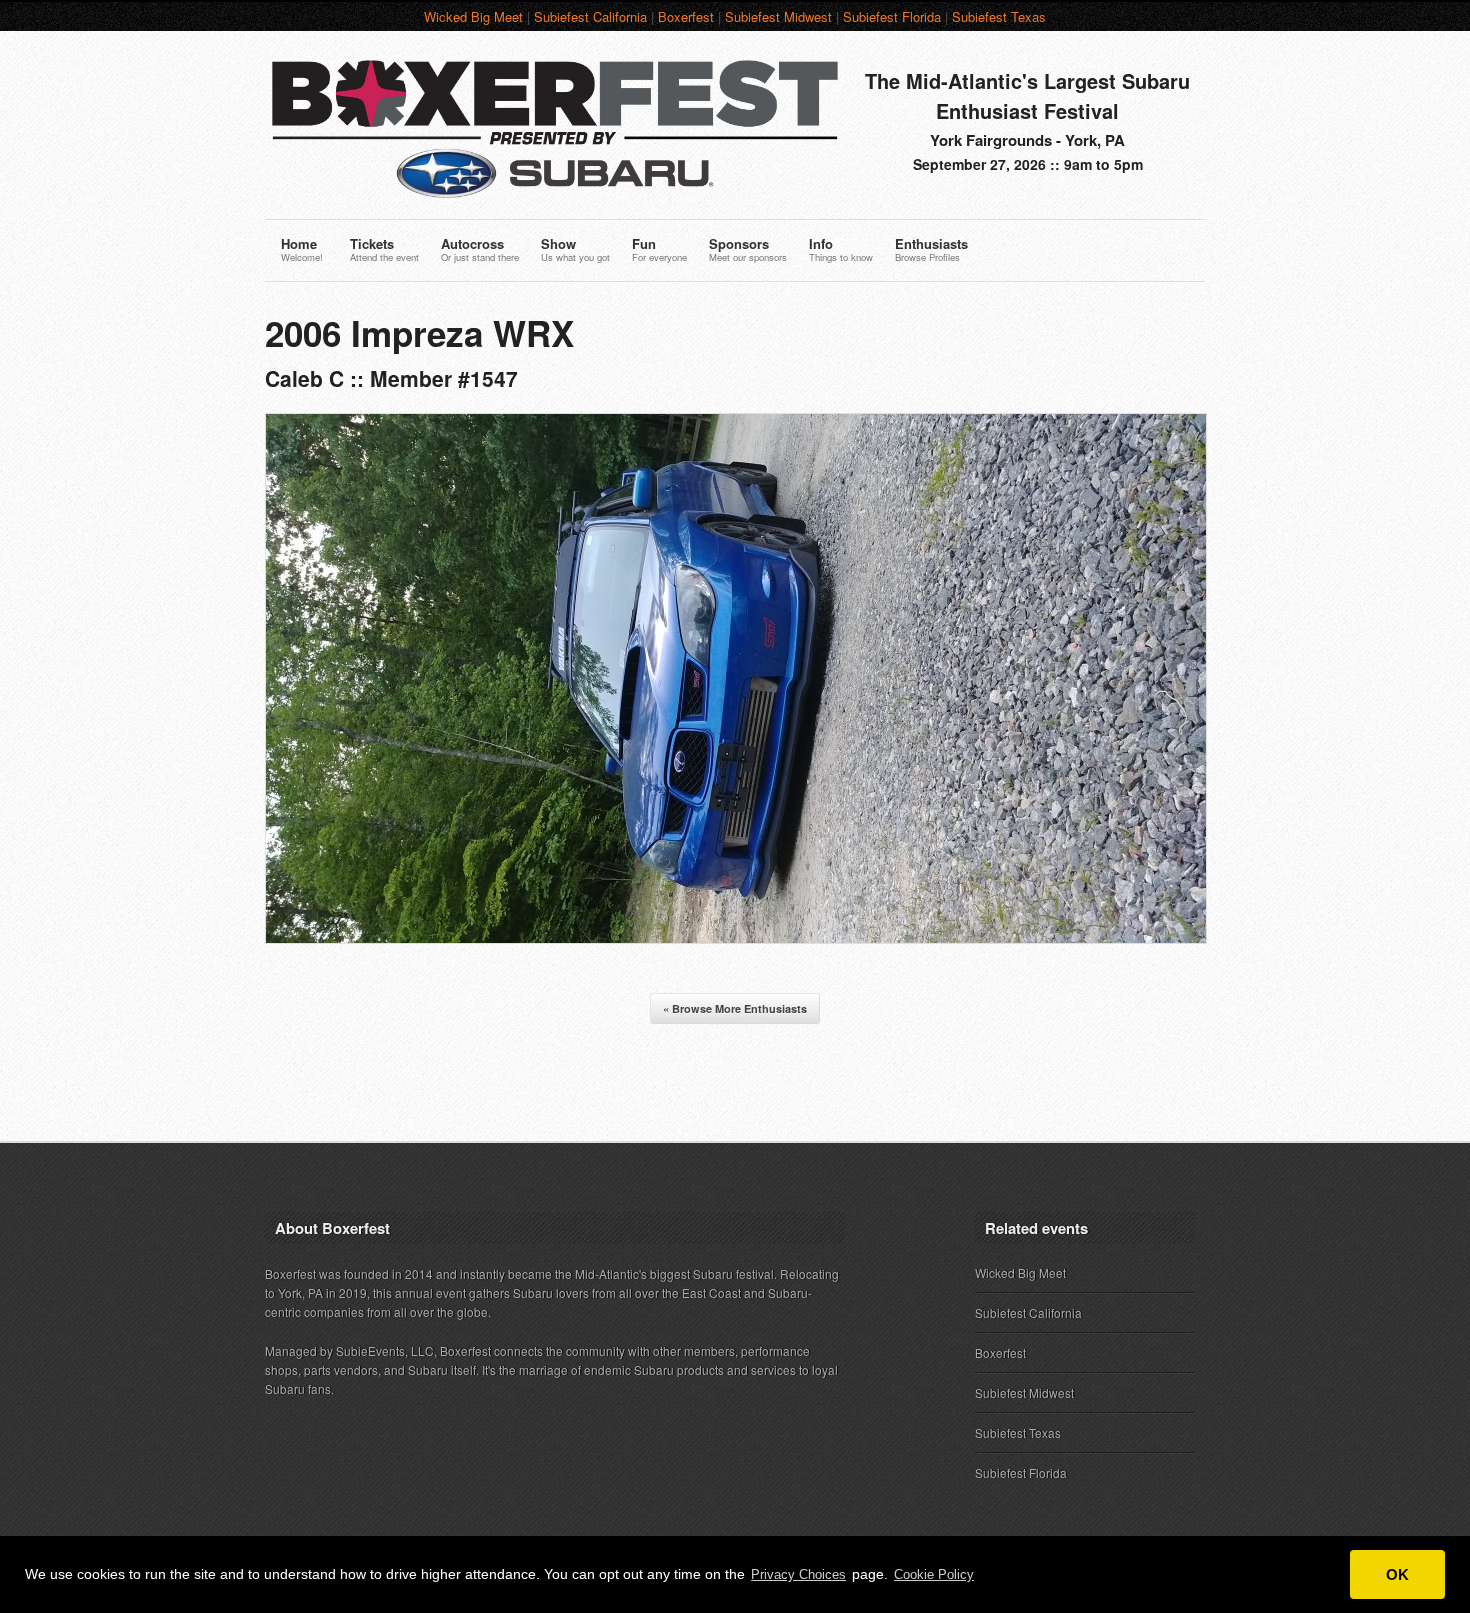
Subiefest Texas (999, 16)
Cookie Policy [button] (934, 1574)
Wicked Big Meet (473, 16)
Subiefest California (590, 16)
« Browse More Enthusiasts (735, 1008)
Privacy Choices (798, 1574)
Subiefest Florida (892, 16)
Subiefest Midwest (778, 16)
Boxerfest (686, 16)
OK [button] (1397, 1574)
